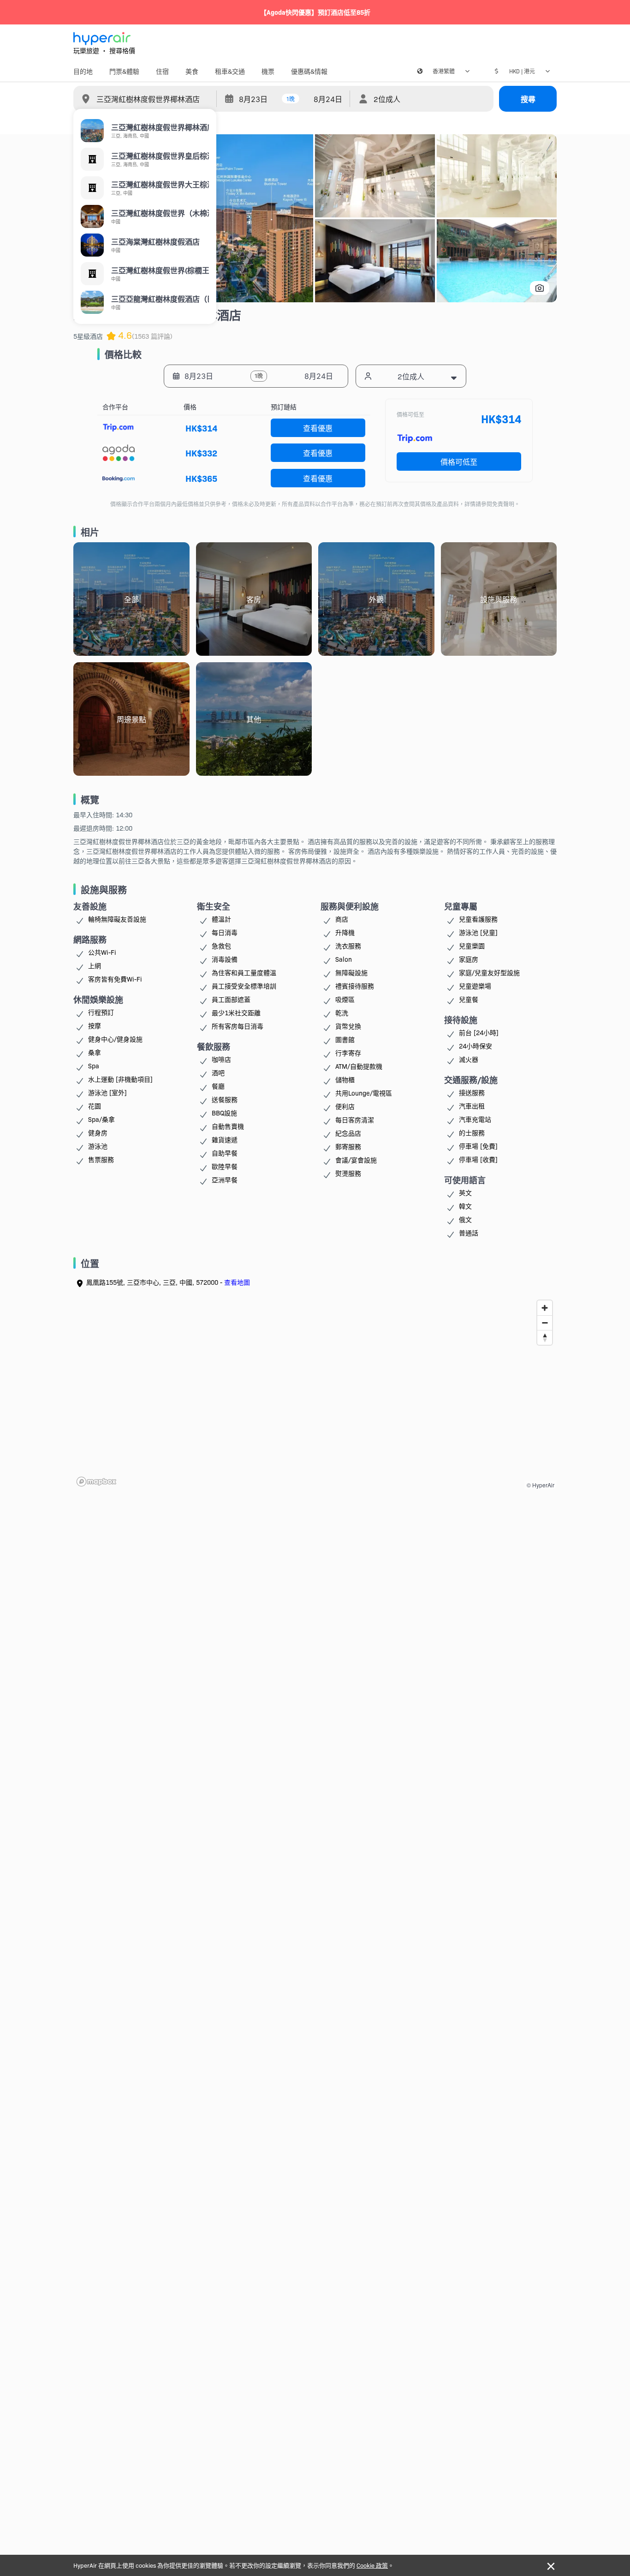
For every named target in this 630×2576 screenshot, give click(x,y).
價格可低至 (459, 461)
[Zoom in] (545, 1308)
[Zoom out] (545, 1323)
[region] (315, 1393)
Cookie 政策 (372, 2565)
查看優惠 (318, 428)
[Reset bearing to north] (545, 1337)
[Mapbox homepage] (96, 1482)
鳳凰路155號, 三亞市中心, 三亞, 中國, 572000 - (168, 1282)
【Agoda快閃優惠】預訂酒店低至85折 (315, 12)
